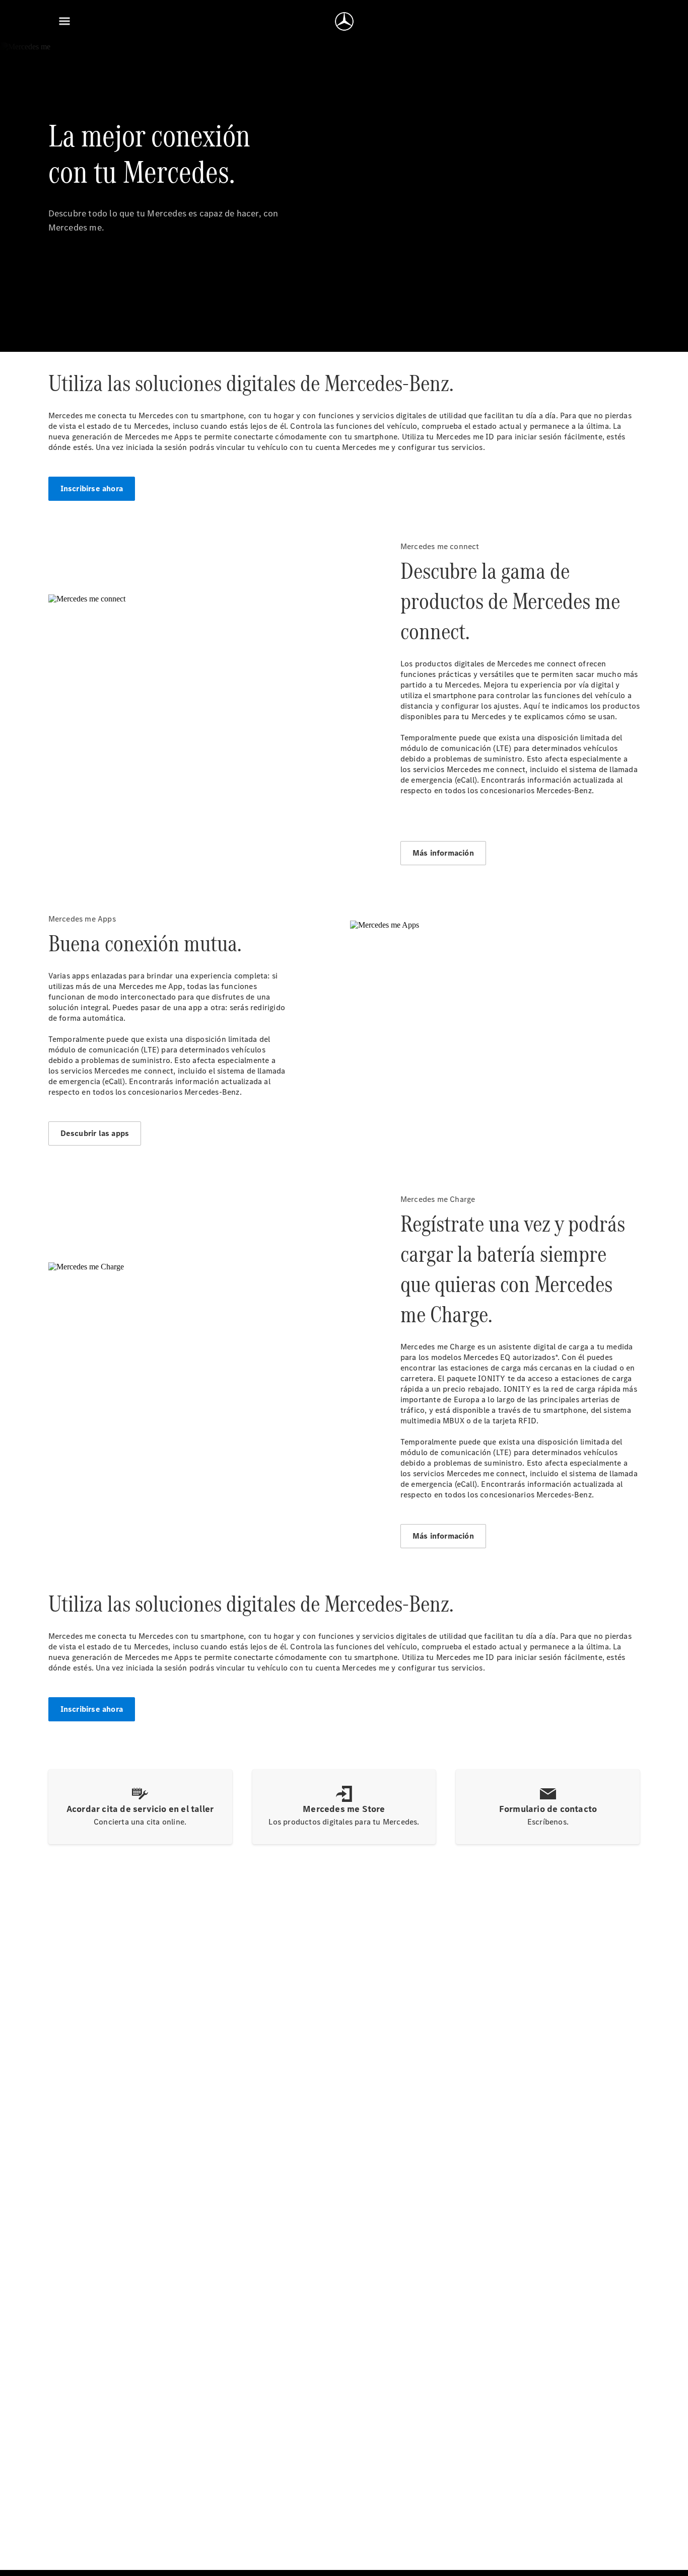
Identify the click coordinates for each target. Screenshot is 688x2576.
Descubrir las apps (95, 1133)
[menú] (64, 21)
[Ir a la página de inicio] (344, 21)
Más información (443, 853)
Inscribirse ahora (92, 488)
